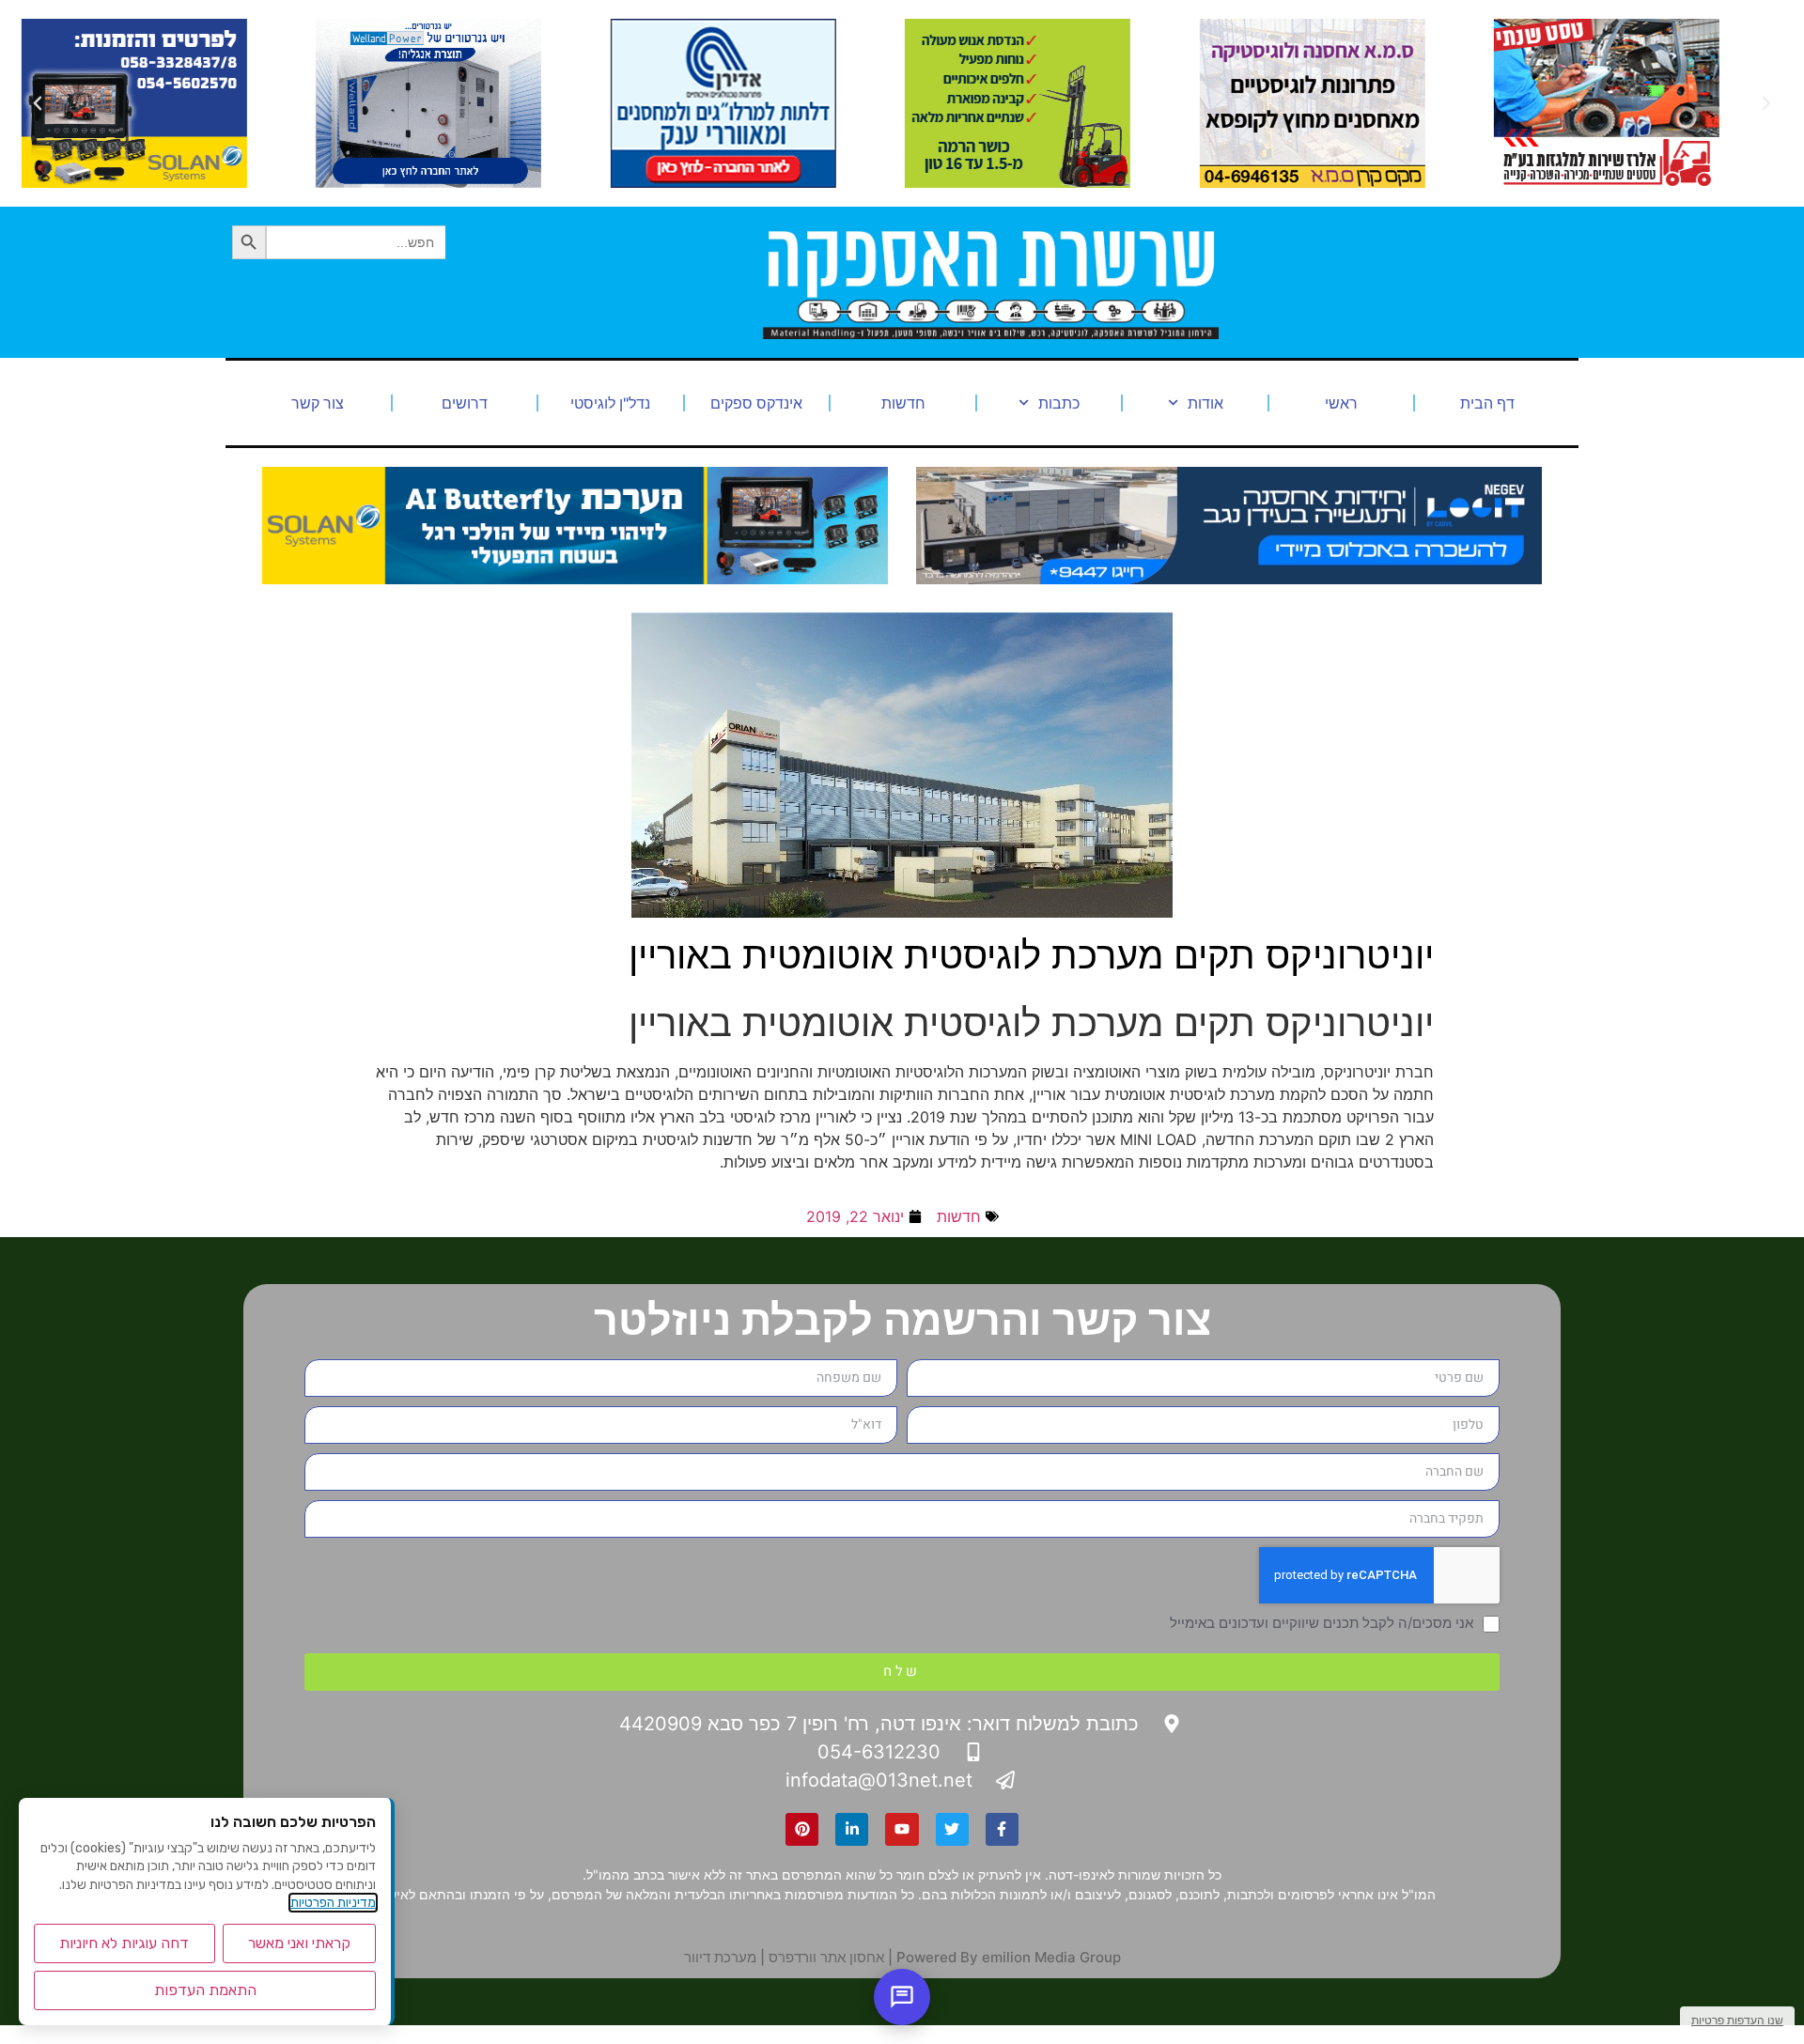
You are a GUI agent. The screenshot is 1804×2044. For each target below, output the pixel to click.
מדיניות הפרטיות (333, 1903)
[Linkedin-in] (852, 1829)
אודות (1205, 403)
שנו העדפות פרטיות (1737, 2020)
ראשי (1341, 403)
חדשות (903, 403)
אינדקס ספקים (756, 403)
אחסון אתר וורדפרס (826, 1957)
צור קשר (318, 403)
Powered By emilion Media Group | (1003, 1957)
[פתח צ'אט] (902, 1997)
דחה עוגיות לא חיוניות (124, 1943)
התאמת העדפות (205, 1990)
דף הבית (1487, 403)
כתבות (1059, 403)
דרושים (465, 403)
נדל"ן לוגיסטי (610, 403)
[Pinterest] (802, 1829)
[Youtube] (902, 1829)
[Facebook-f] (1002, 1829)
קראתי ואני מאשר (299, 1943)
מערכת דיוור (720, 1957)
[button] (1766, 103)
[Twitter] (952, 1829)
